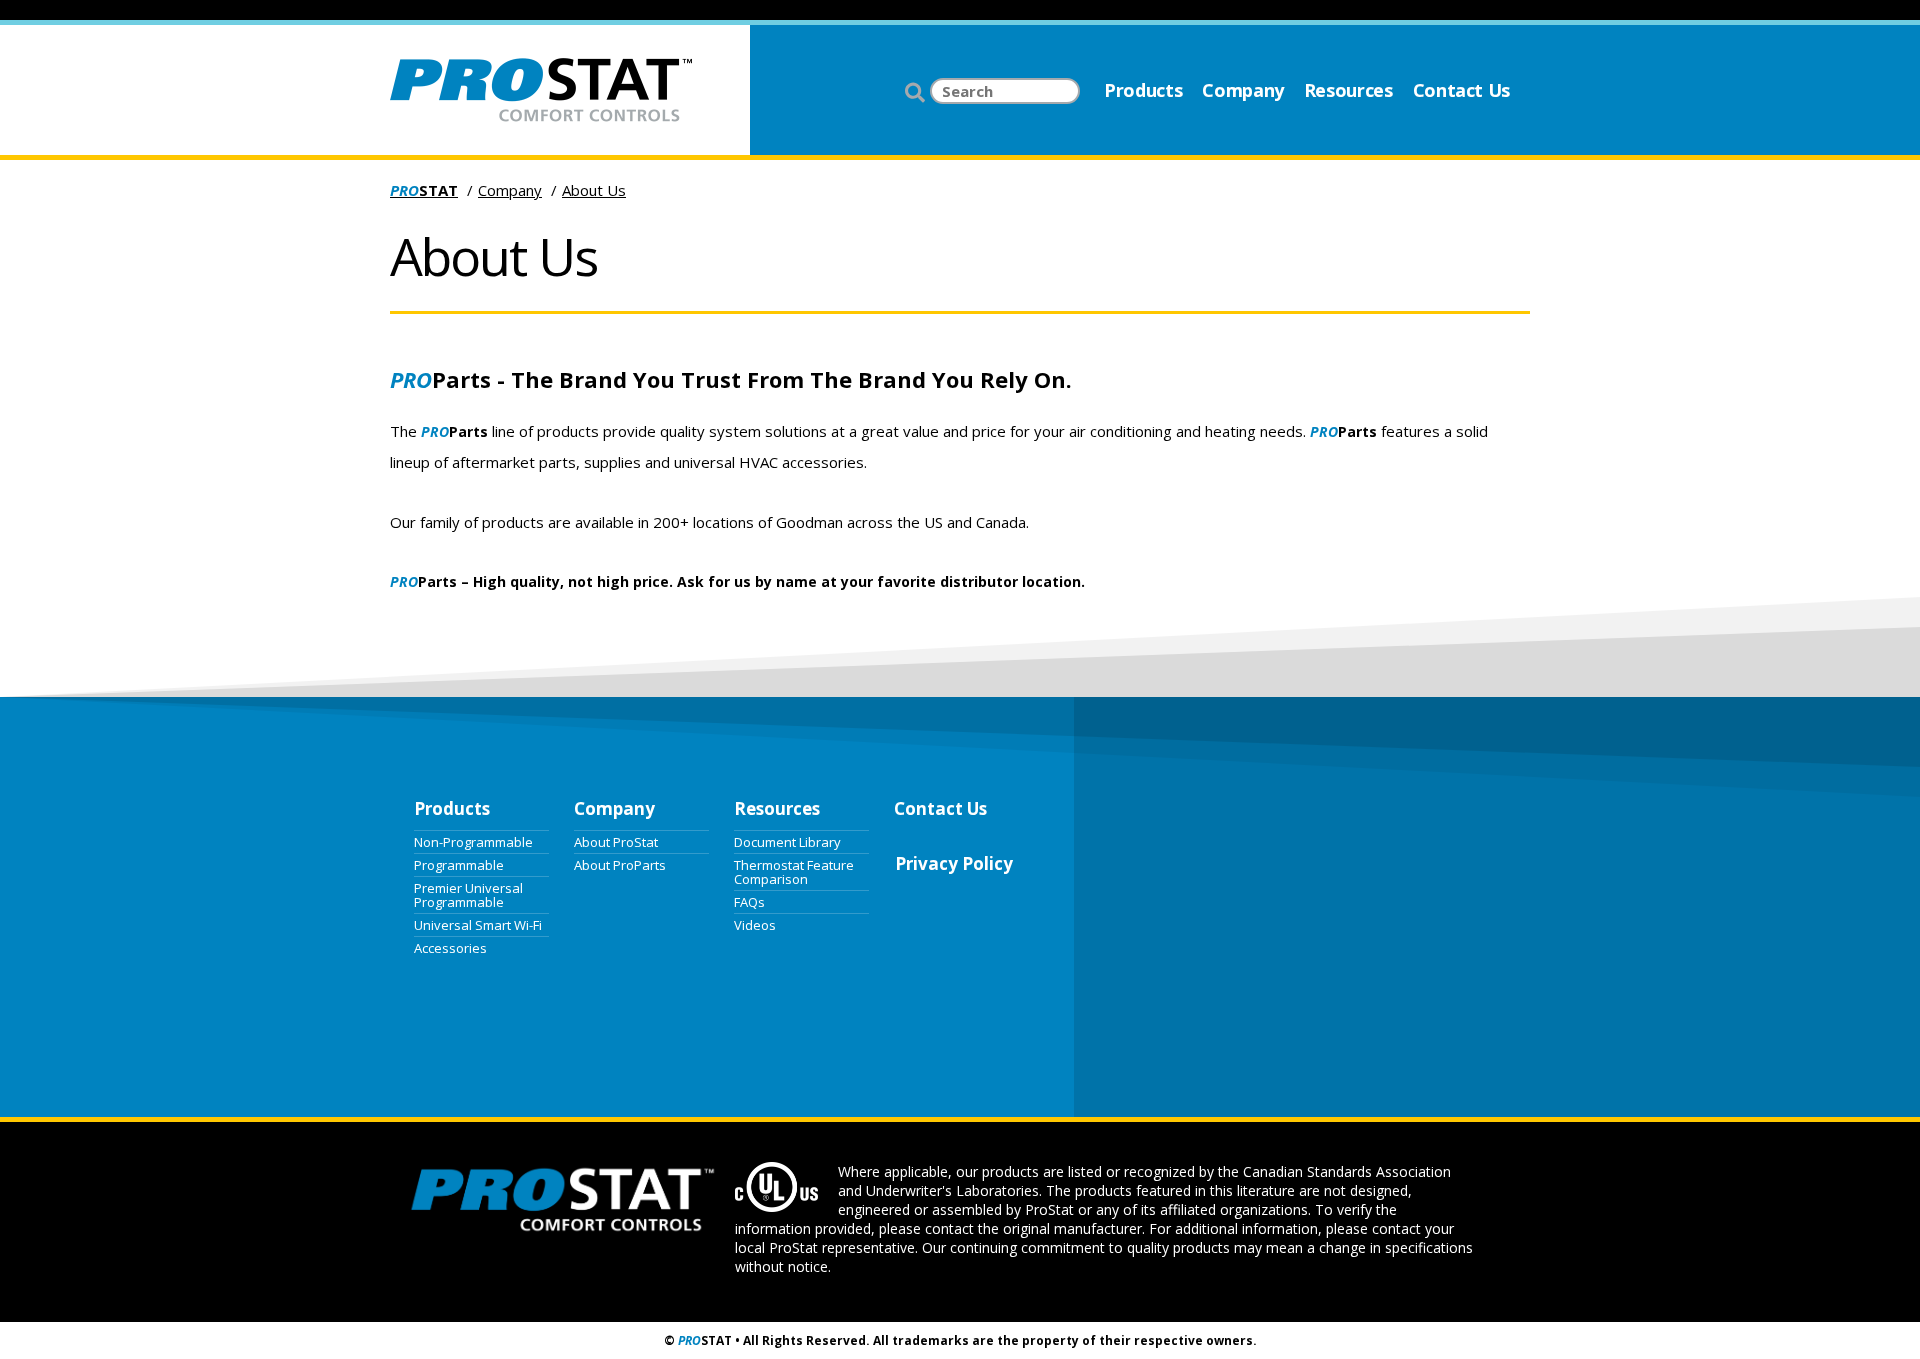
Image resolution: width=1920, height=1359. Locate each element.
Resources (1348, 90)
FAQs (749, 901)
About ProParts (620, 864)
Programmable (459, 864)
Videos (755, 924)
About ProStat (616, 841)
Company (1242, 90)
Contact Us (1461, 90)
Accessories (450, 947)
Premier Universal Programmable (468, 894)
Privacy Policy (954, 863)
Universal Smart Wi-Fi (478, 924)
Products (1143, 90)
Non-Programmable (473, 841)
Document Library (787, 841)
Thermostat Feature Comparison (794, 871)
